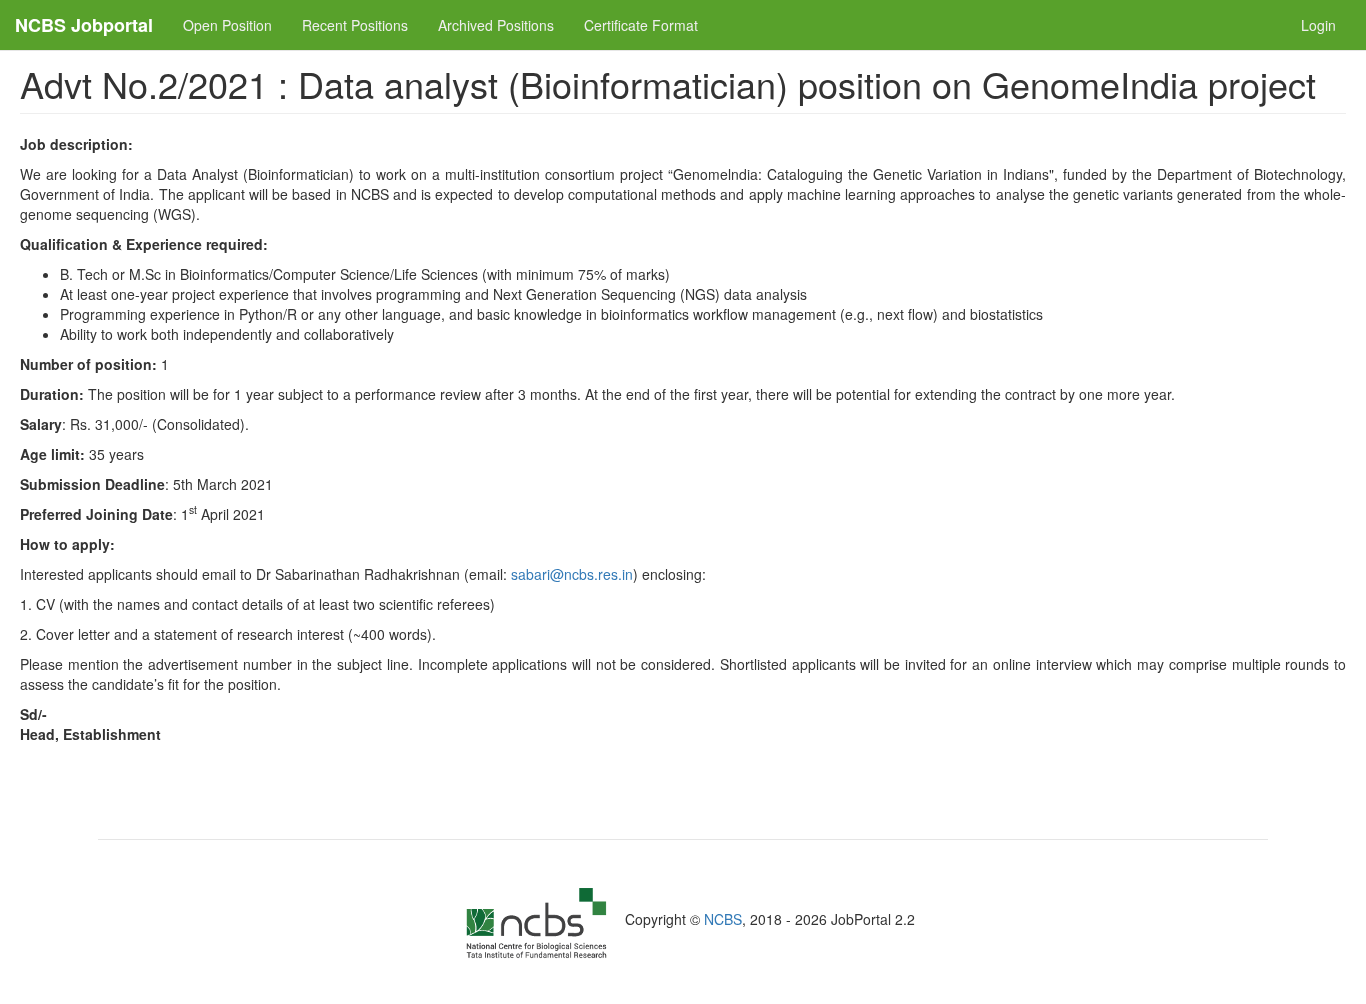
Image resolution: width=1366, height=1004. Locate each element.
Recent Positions (355, 25)
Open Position (227, 25)
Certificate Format (641, 25)
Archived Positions (496, 25)
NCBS (723, 919)
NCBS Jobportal (84, 25)
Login (1318, 25)
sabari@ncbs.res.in (572, 574)
